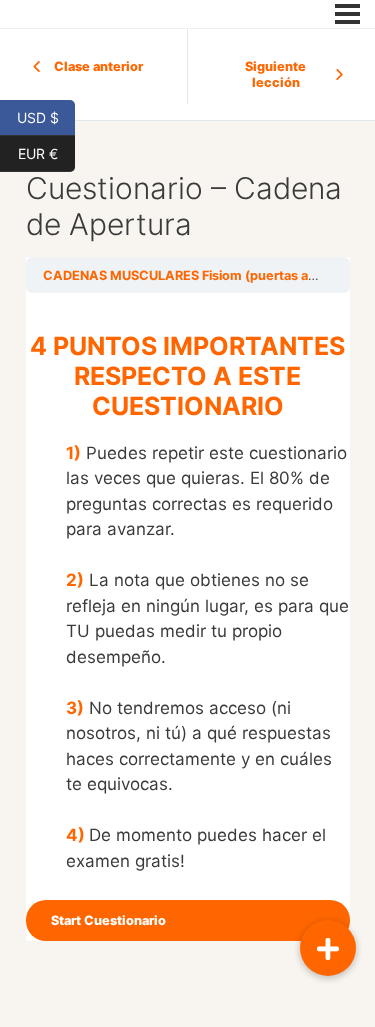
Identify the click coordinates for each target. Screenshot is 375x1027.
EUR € (46, 152)
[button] (328, 948)
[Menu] (347, 14)
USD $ (46, 116)
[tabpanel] (188, 603)
